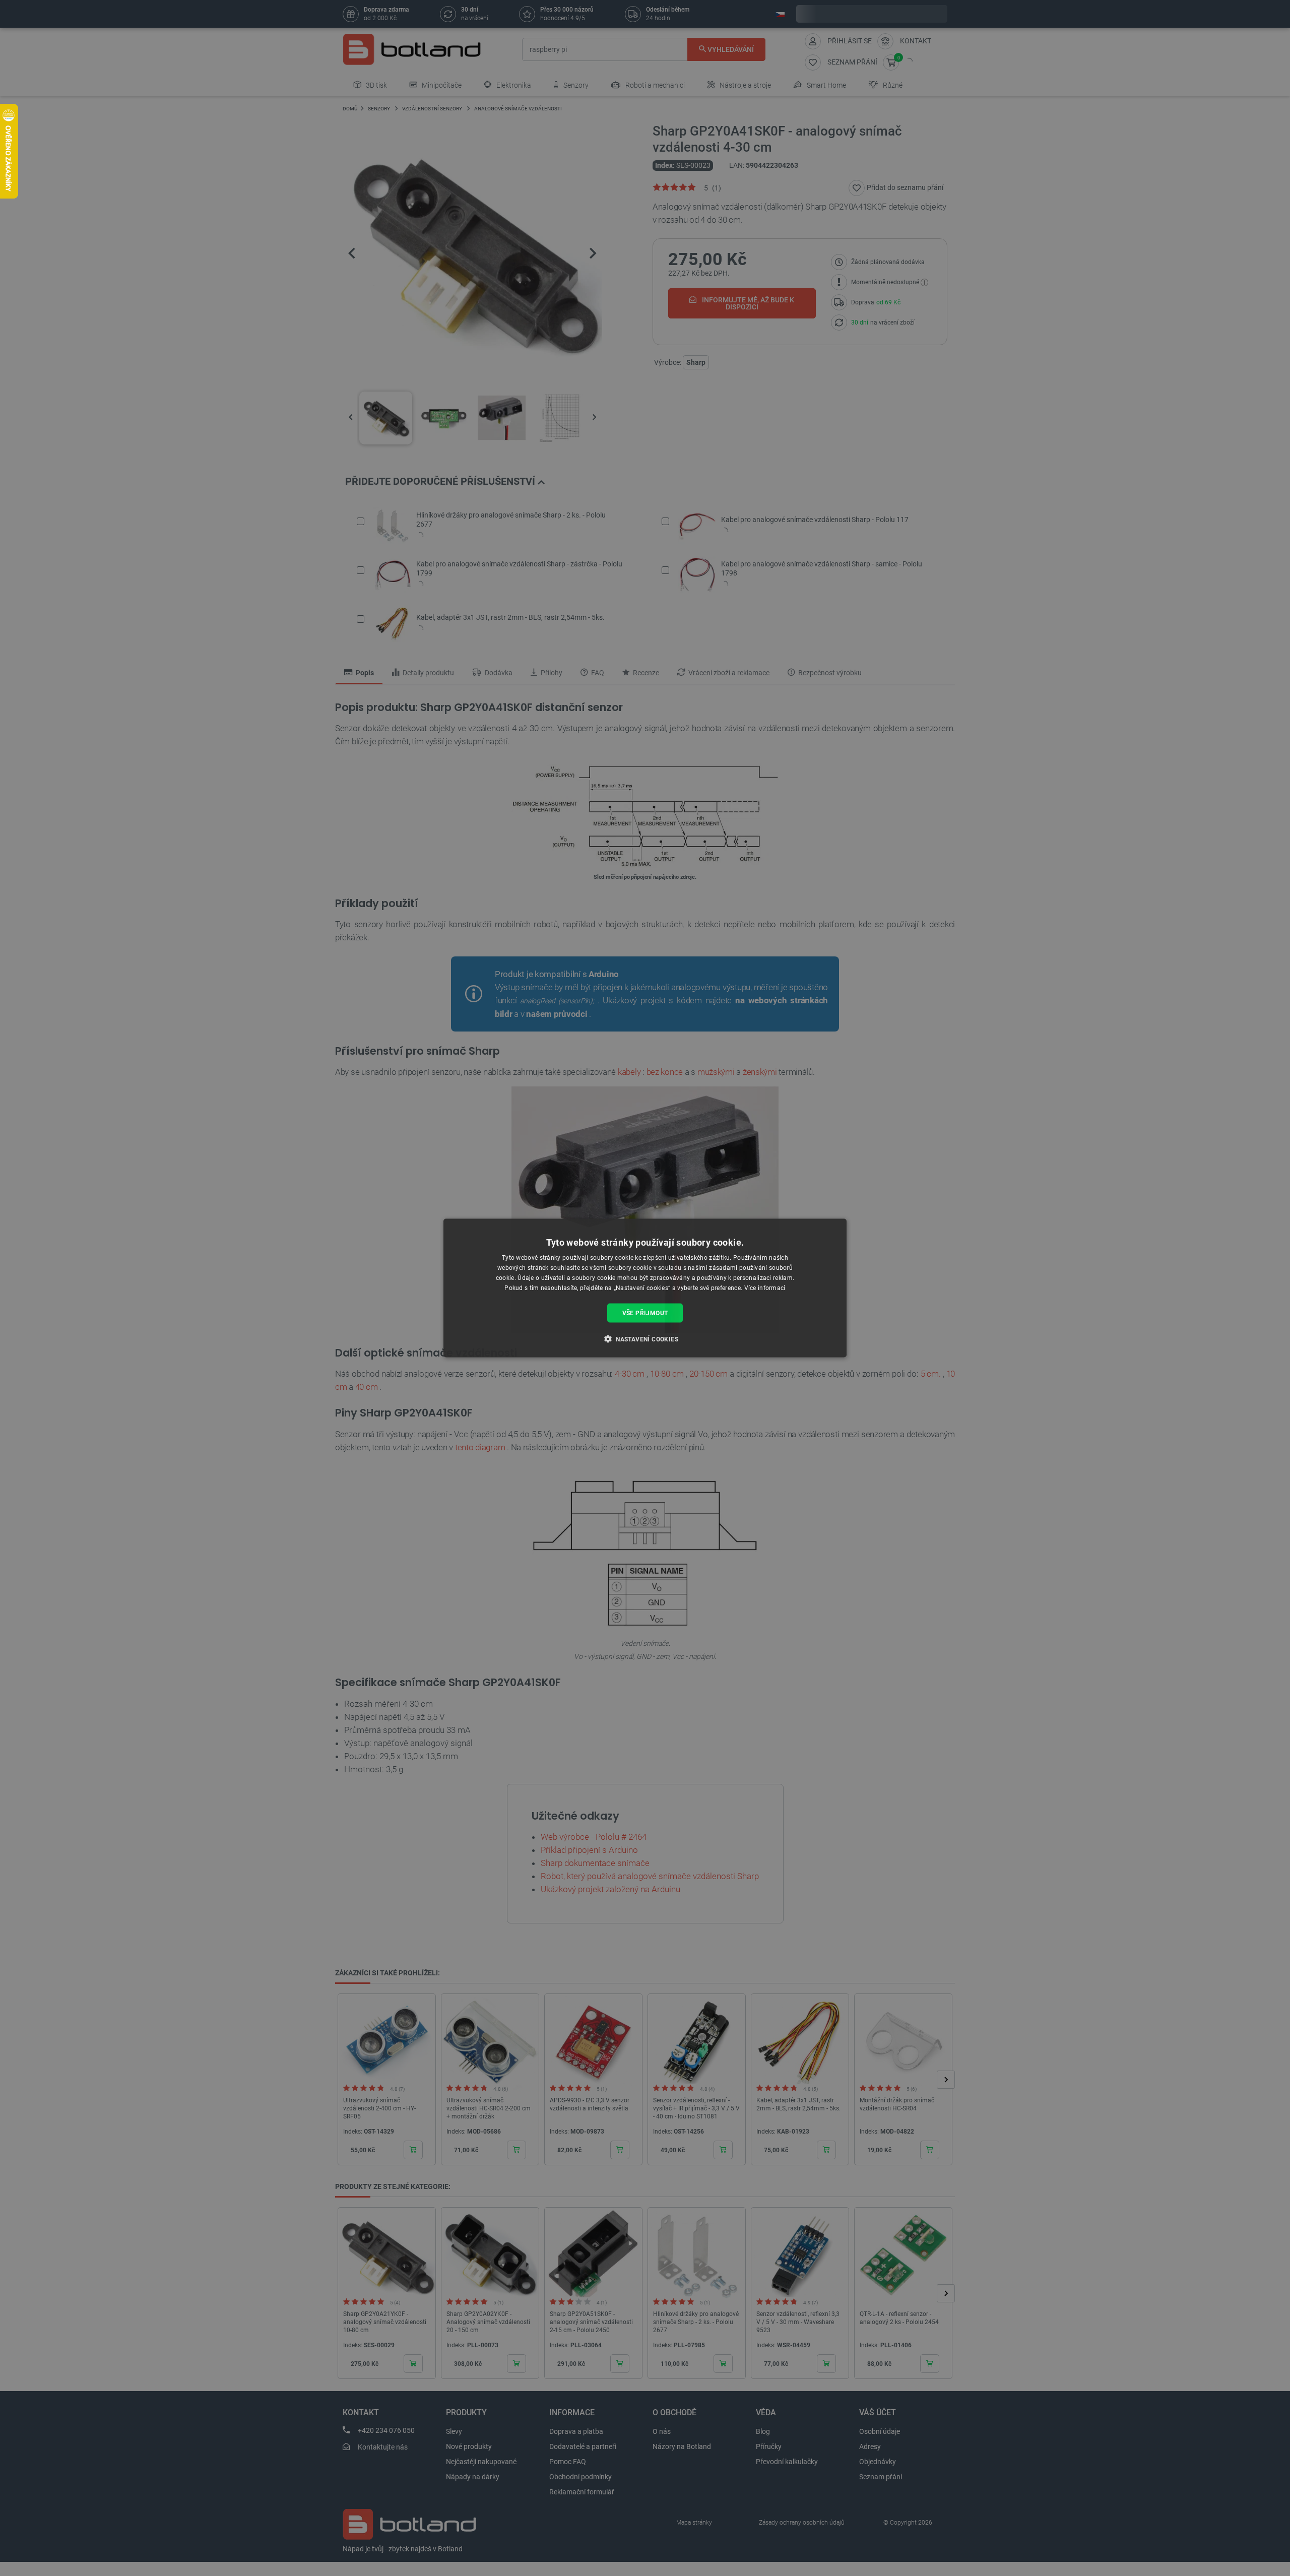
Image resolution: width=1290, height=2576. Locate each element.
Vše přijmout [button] (645, 1313)
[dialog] (645, 1288)
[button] (645, 1338)
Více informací (765, 1287)
